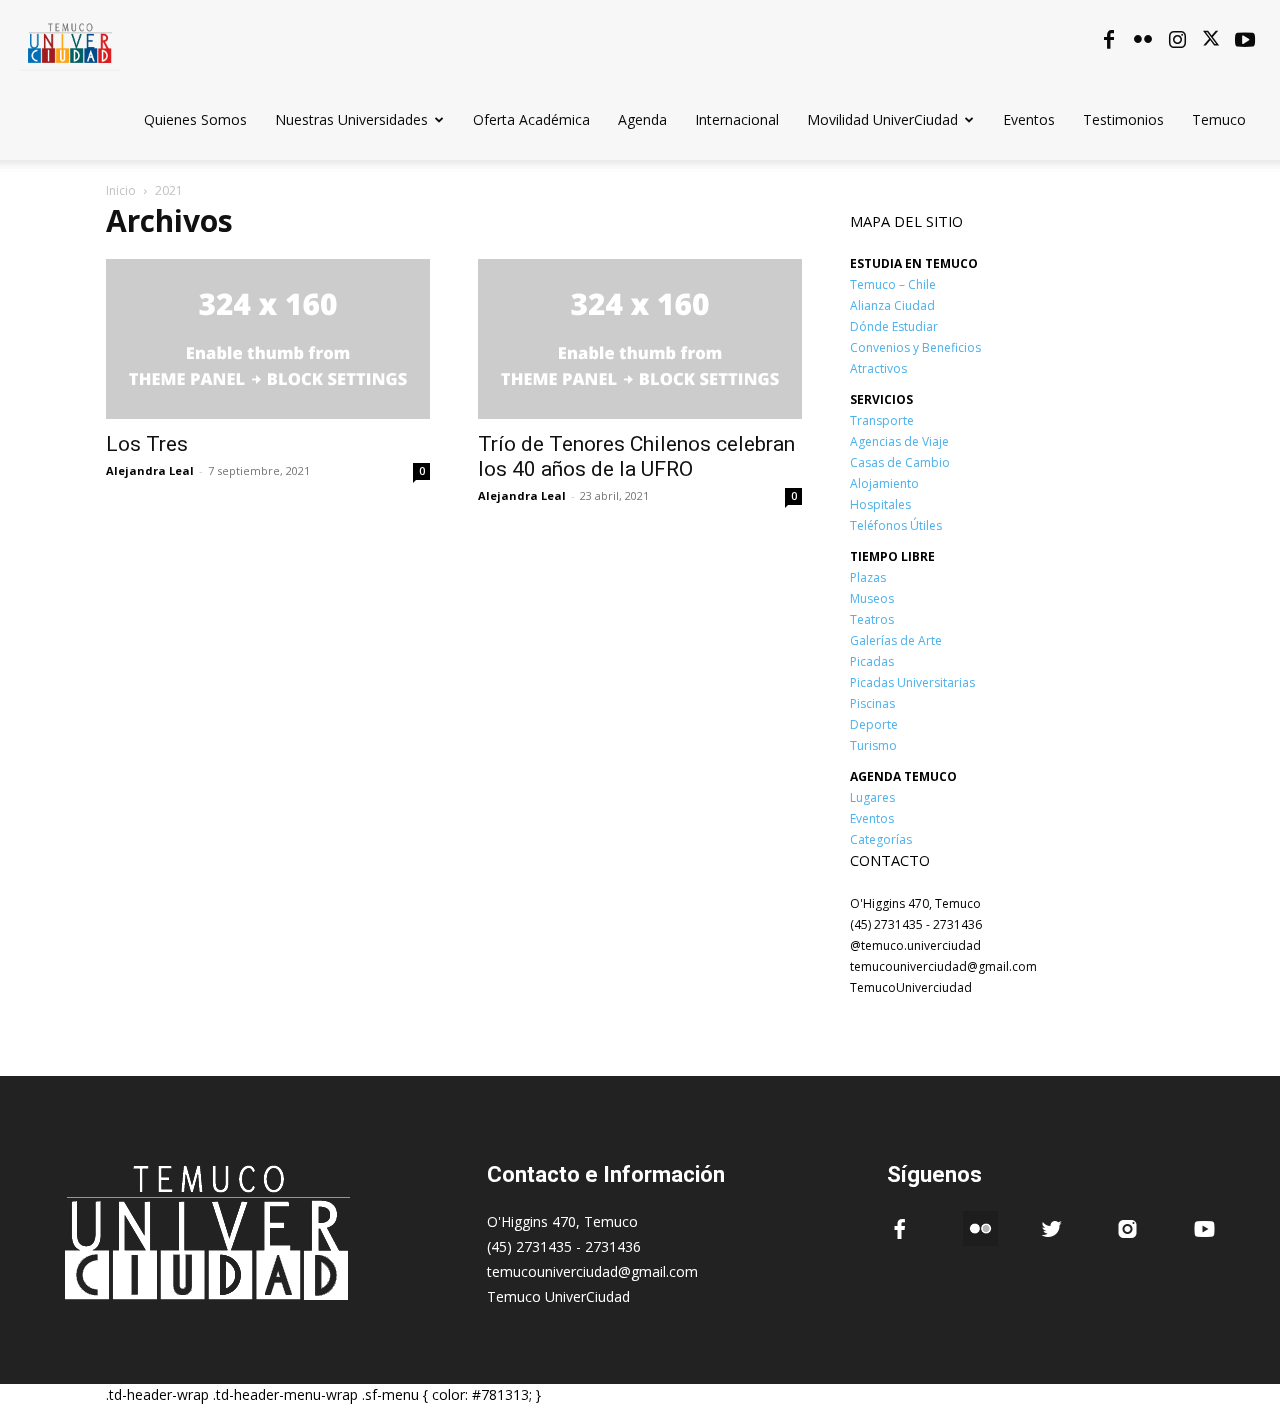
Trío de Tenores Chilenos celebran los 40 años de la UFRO (636, 456)
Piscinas (872, 703)
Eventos (1029, 119)
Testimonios (1123, 119)
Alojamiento (884, 483)
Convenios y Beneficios (915, 347)
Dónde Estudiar (894, 326)
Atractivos (878, 368)
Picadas (872, 661)
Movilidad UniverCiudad (882, 119)
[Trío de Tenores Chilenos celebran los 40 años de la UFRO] (640, 339)
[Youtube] (1245, 40)
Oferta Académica (531, 119)
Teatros (872, 619)
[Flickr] (1143, 40)
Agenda (642, 119)
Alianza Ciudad (892, 305)
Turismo (873, 745)
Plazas (868, 577)
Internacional (737, 119)
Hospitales (880, 504)
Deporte (874, 724)
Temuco (1219, 119)
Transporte (882, 420)
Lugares (872, 797)
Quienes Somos (195, 119)
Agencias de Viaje (899, 441)
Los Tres (147, 444)
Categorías (881, 839)
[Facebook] (1109, 40)
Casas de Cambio (900, 462)
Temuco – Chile (893, 284)
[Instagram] (1177, 40)
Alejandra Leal (150, 470)
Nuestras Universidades (351, 119)
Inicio (121, 190)
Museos (872, 598)
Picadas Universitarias (912, 682)
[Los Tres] (268, 339)
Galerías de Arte (896, 640)
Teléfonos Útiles (896, 525)
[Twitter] (1211, 40)
